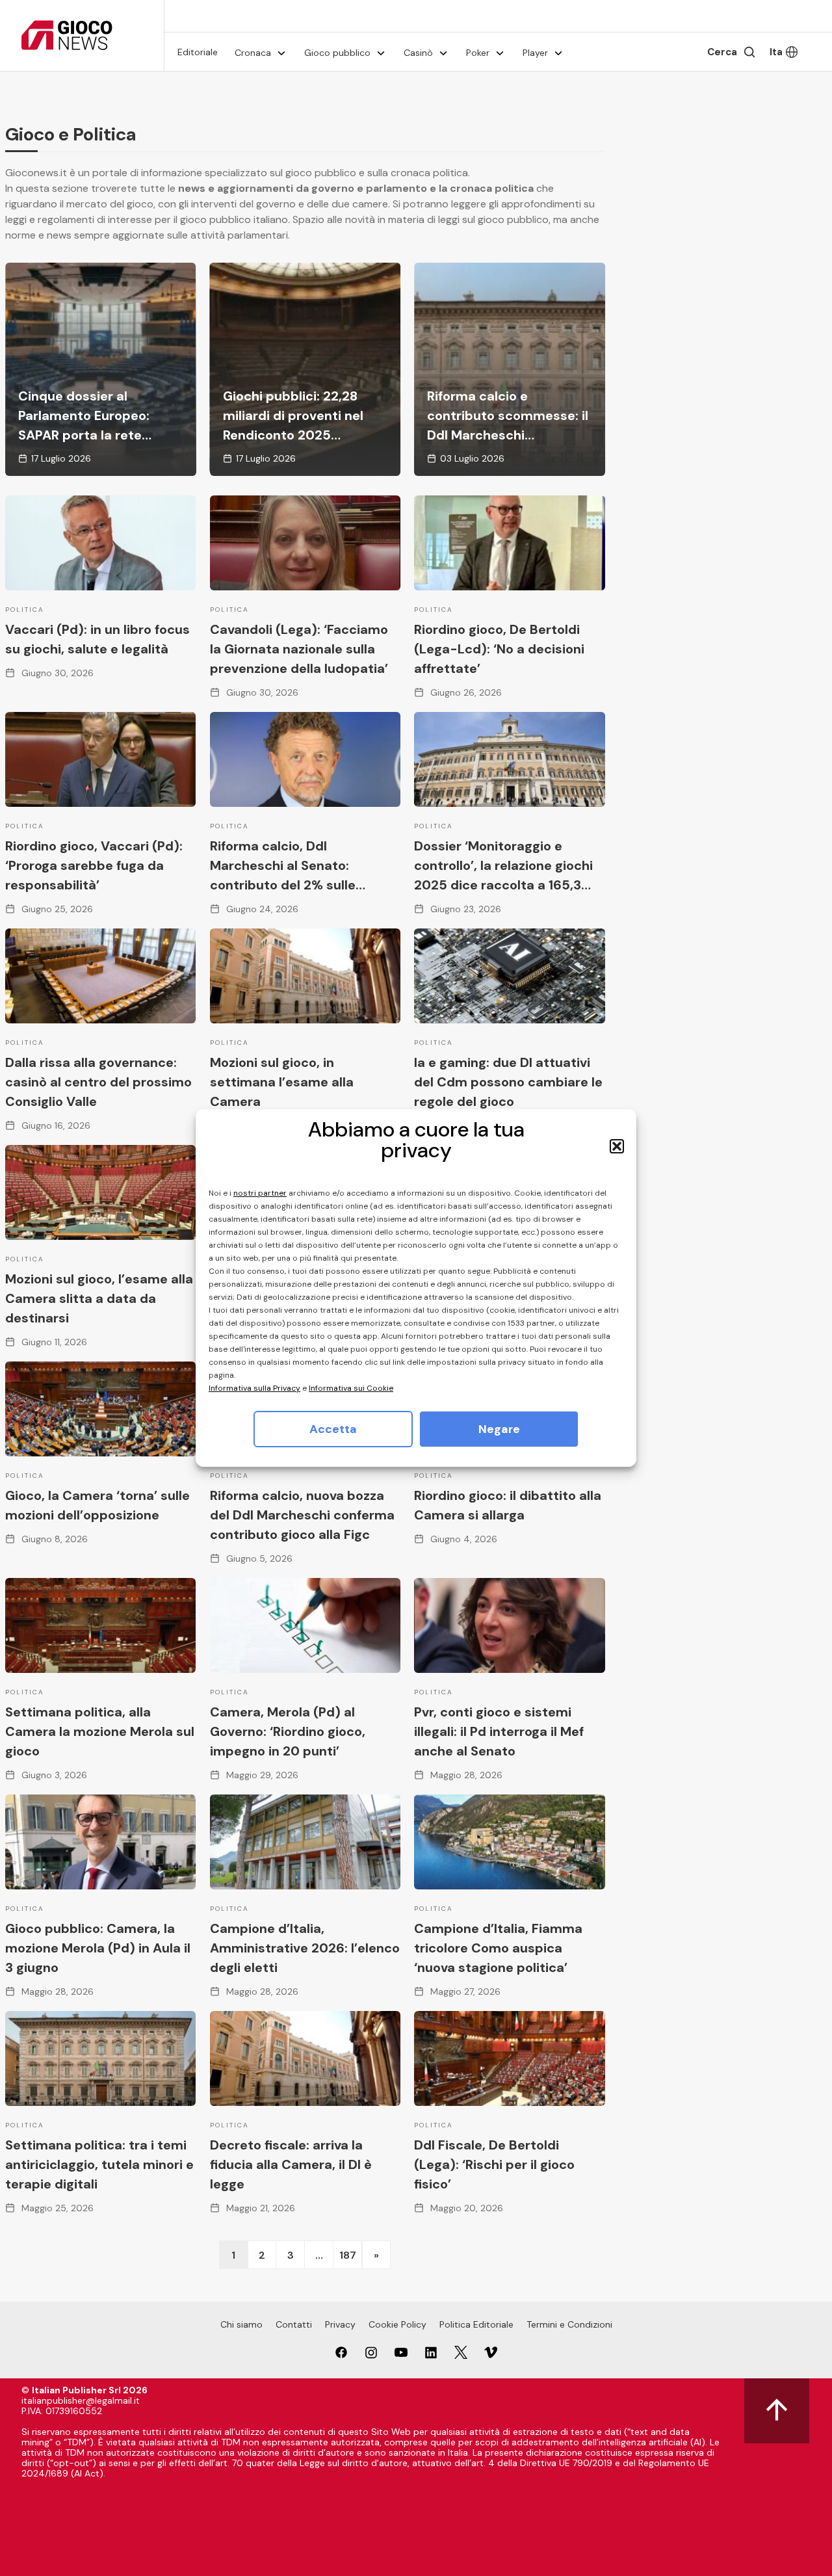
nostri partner (260, 1193)
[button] (617, 1146)
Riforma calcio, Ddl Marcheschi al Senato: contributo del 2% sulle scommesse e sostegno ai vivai (292, 885)
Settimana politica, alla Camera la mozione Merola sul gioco (100, 1731)
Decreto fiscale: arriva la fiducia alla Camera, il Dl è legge (291, 2164)
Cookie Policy (397, 2324)
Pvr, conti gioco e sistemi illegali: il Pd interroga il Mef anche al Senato (499, 1731)
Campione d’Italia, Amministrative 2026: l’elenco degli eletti (305, 1948)
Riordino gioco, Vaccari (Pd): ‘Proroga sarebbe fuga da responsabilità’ (94, 865)
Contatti (294, 2324)
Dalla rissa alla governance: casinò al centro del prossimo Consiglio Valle (98, 1082)
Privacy (340, 2324)
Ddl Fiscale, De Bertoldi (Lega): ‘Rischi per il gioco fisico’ (494, 2164)
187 (348, 2255)
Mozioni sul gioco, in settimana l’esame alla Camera (282, 1082)
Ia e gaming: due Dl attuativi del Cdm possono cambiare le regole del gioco (508, 1082)
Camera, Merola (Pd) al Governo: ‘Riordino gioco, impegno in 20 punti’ (288, 1731)
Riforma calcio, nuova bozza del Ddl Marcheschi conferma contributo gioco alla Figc (302, 1515)
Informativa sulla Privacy (254, 1388)
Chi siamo (241, 2324)
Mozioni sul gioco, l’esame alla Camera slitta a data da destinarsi (99, 1298)
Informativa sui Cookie (351, 1388)
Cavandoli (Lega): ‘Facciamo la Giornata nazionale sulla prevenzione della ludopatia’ (299, 649)
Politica (25, 610)
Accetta (333, 1429)
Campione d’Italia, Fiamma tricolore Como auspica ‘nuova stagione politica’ (498, 1948)
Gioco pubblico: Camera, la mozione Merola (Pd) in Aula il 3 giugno (98, 1948)
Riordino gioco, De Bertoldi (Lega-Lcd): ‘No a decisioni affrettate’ (499, 649)
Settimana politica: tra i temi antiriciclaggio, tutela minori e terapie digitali (99, 2164)
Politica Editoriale (476, 2324)
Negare (499, 1429)
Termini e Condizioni (569, 2324)
